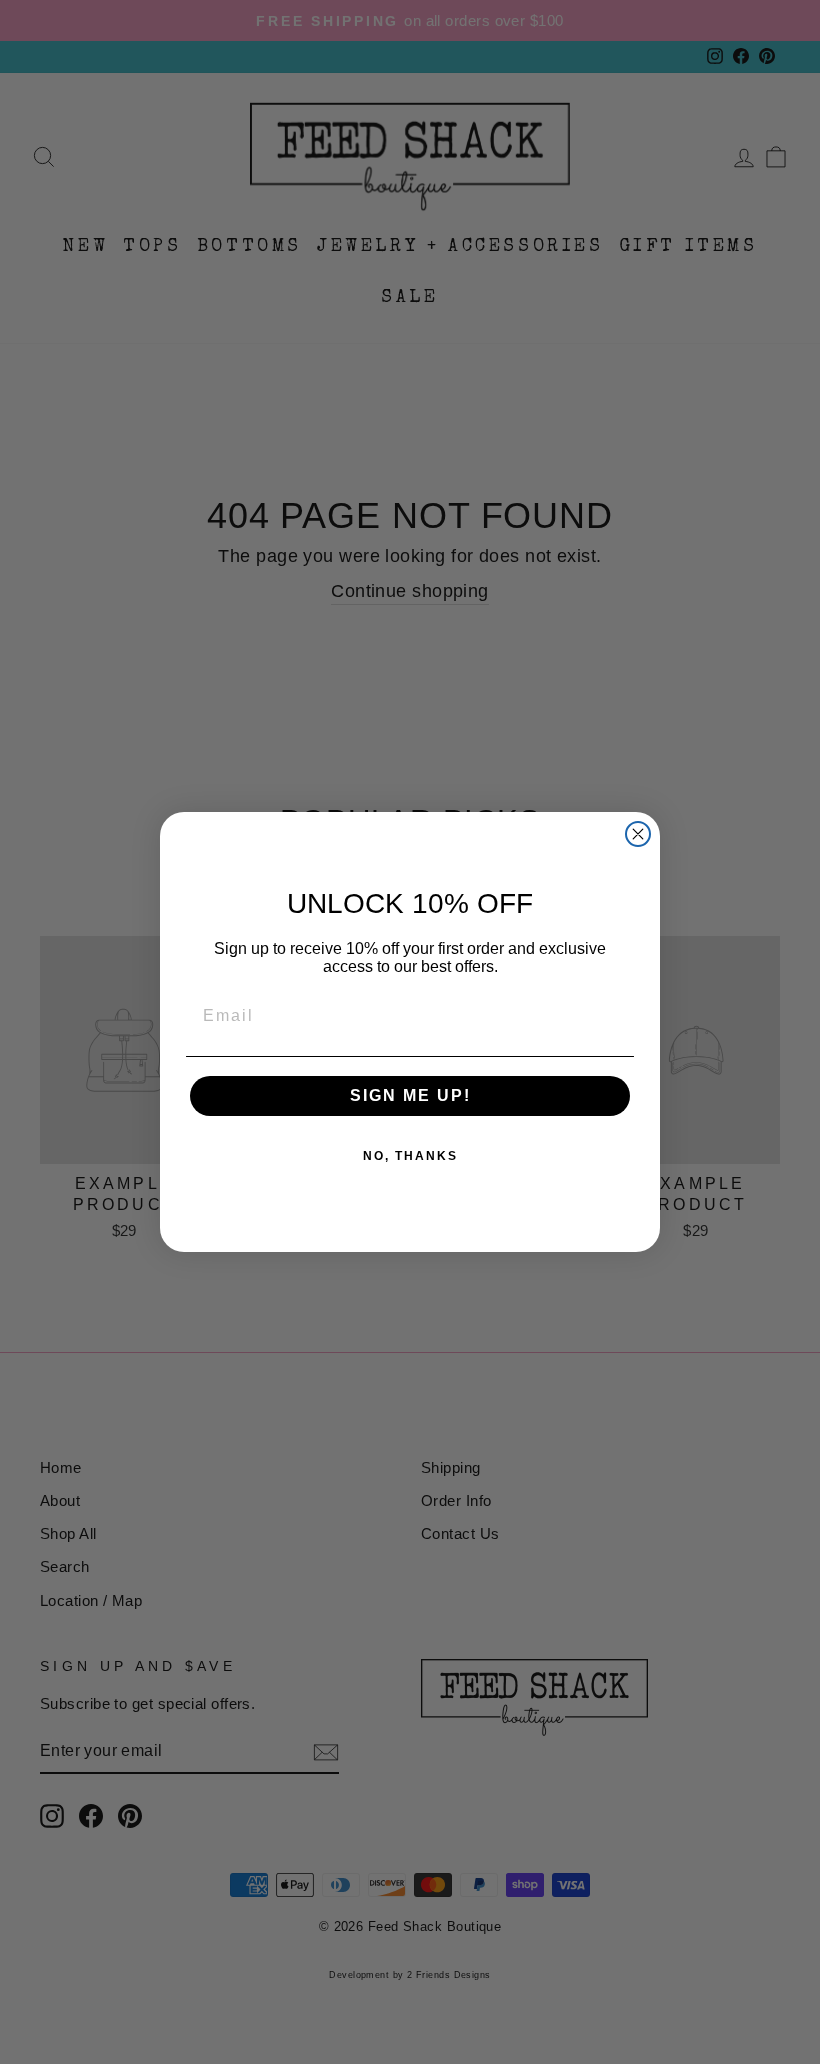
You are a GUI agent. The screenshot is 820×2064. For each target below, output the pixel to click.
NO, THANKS (410, 1156)
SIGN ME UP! (410, 1095)
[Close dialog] (638, 834)
